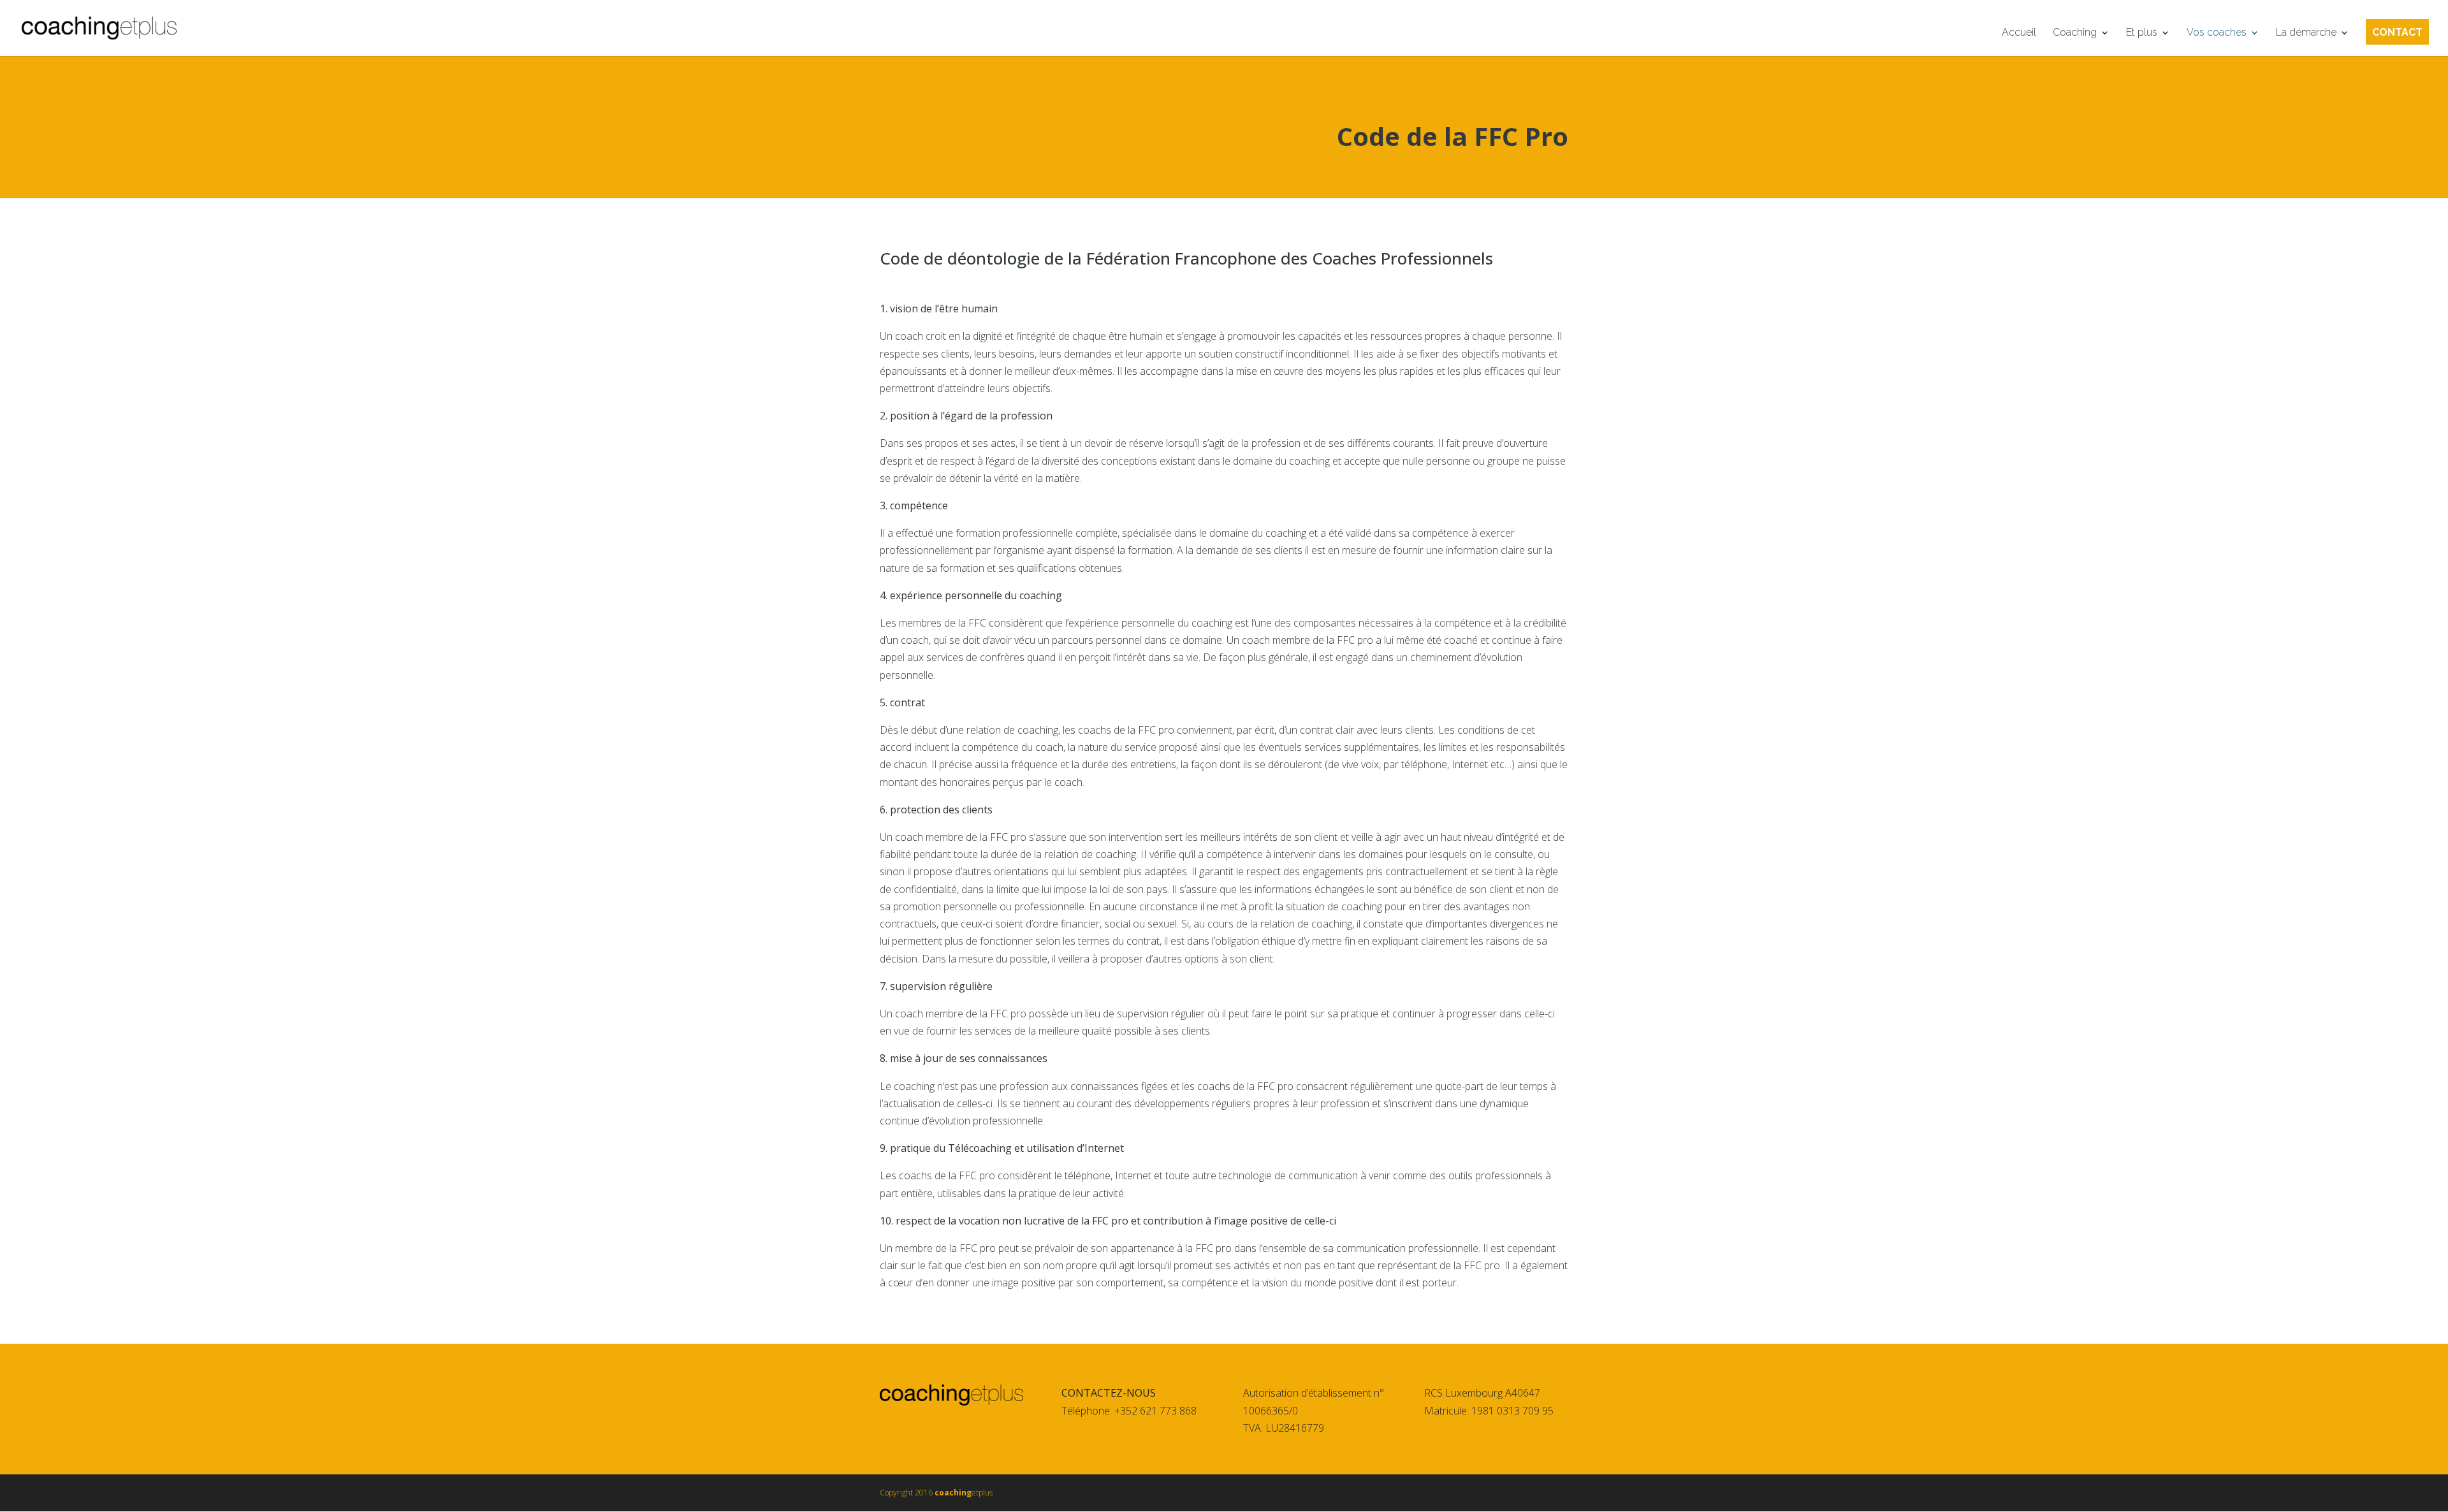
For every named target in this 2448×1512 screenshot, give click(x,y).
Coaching (2075, 33)
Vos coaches (2217, 33)
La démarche (2306, 33)
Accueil (2019, 33)
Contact (2397, 33)
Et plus (2142, 33)
